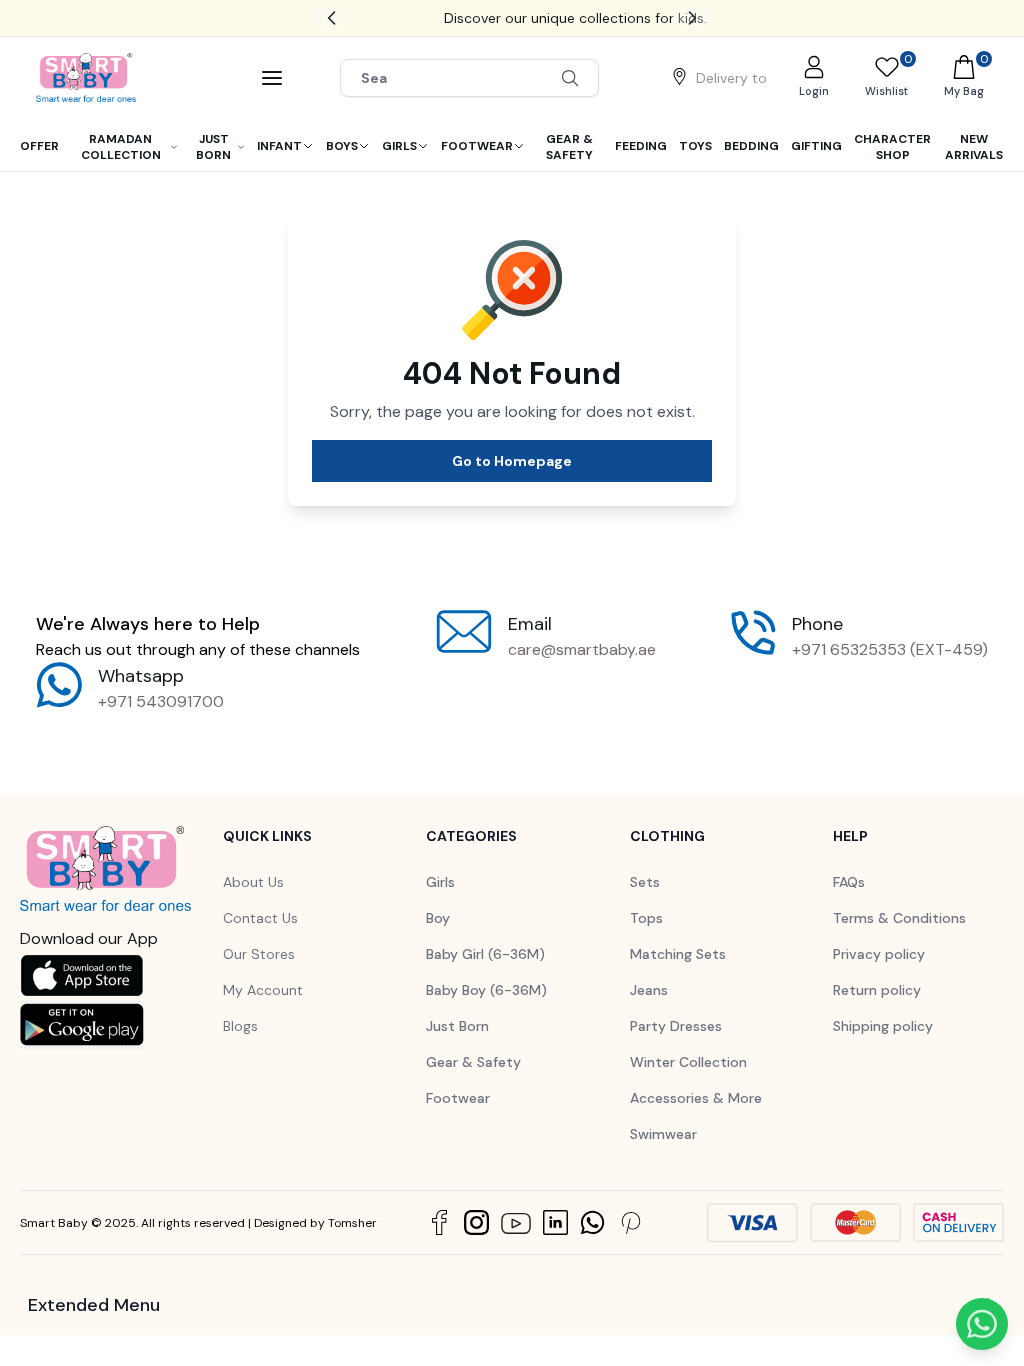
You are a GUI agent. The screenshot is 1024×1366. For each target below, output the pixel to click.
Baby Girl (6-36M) (485, 954)
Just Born (457, 1026)
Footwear (458, 1098)
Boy (438, 918)
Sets (645, 882)
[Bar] (272, 78)
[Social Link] (439, 1222)
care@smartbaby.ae (582, 649)
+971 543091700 (161, 701)
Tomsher (352, 1223)
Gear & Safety (473, 1062)
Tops (646, 918)
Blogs (240, 1026)
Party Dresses (676, 1026)
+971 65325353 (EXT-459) (890, 649)
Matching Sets (678, 954)
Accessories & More (696, 1098)
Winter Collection (688, 1062)
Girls (440, 882)
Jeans (649, 990)
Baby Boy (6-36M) (486, 990)
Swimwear (663, 1134)
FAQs (849, 882)
